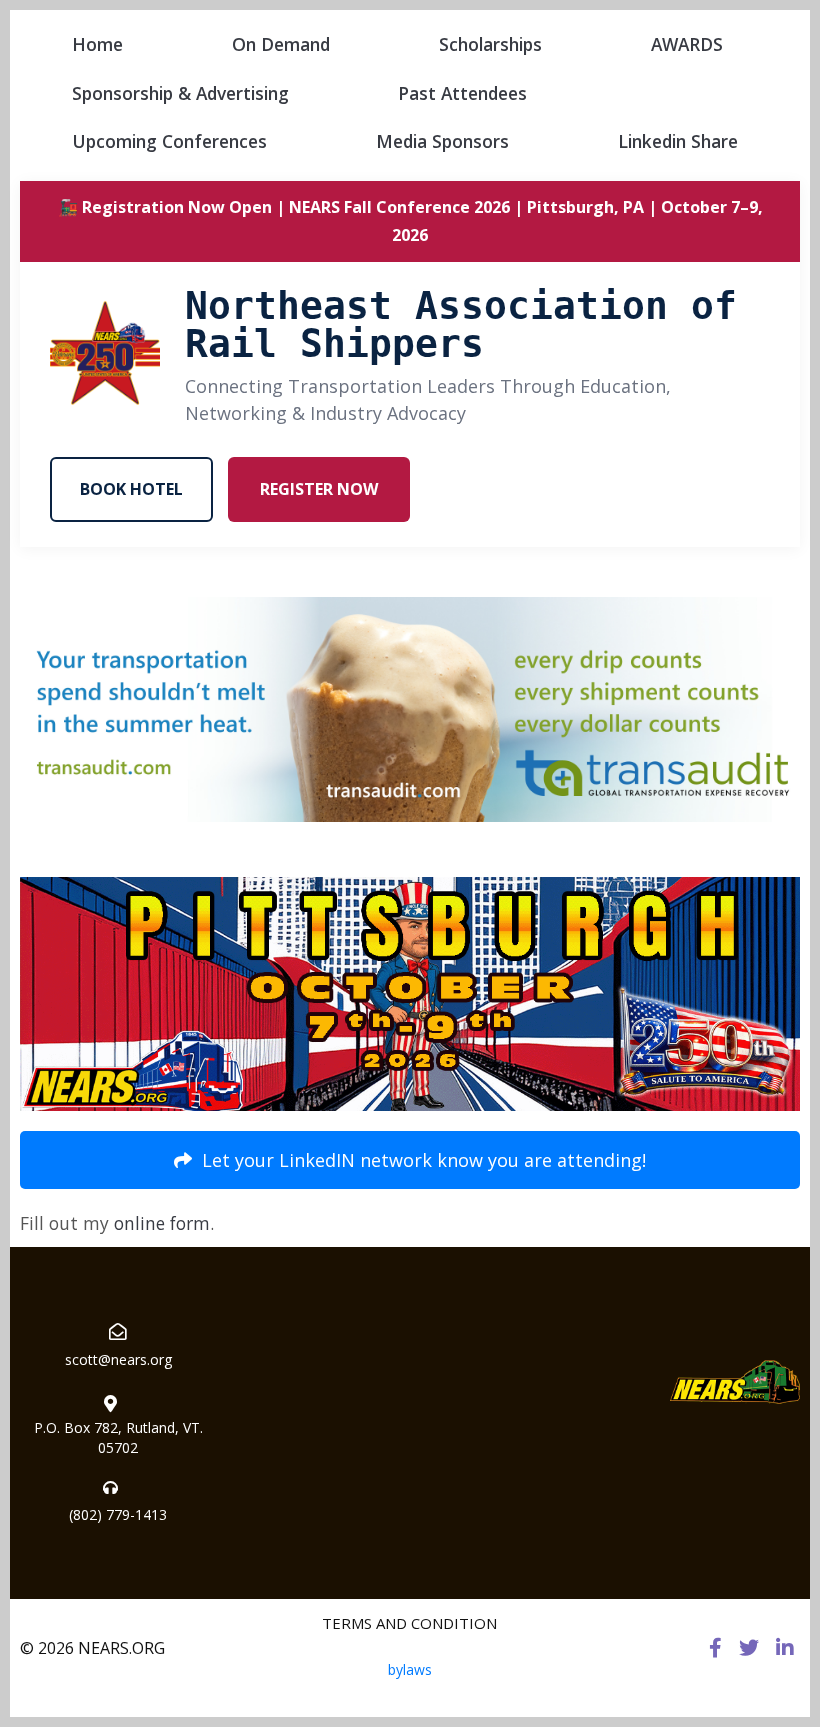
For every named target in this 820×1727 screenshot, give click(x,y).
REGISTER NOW (319, 489)
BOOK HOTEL (131, 489)
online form (162, 1223)
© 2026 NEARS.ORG (92, 1648)
